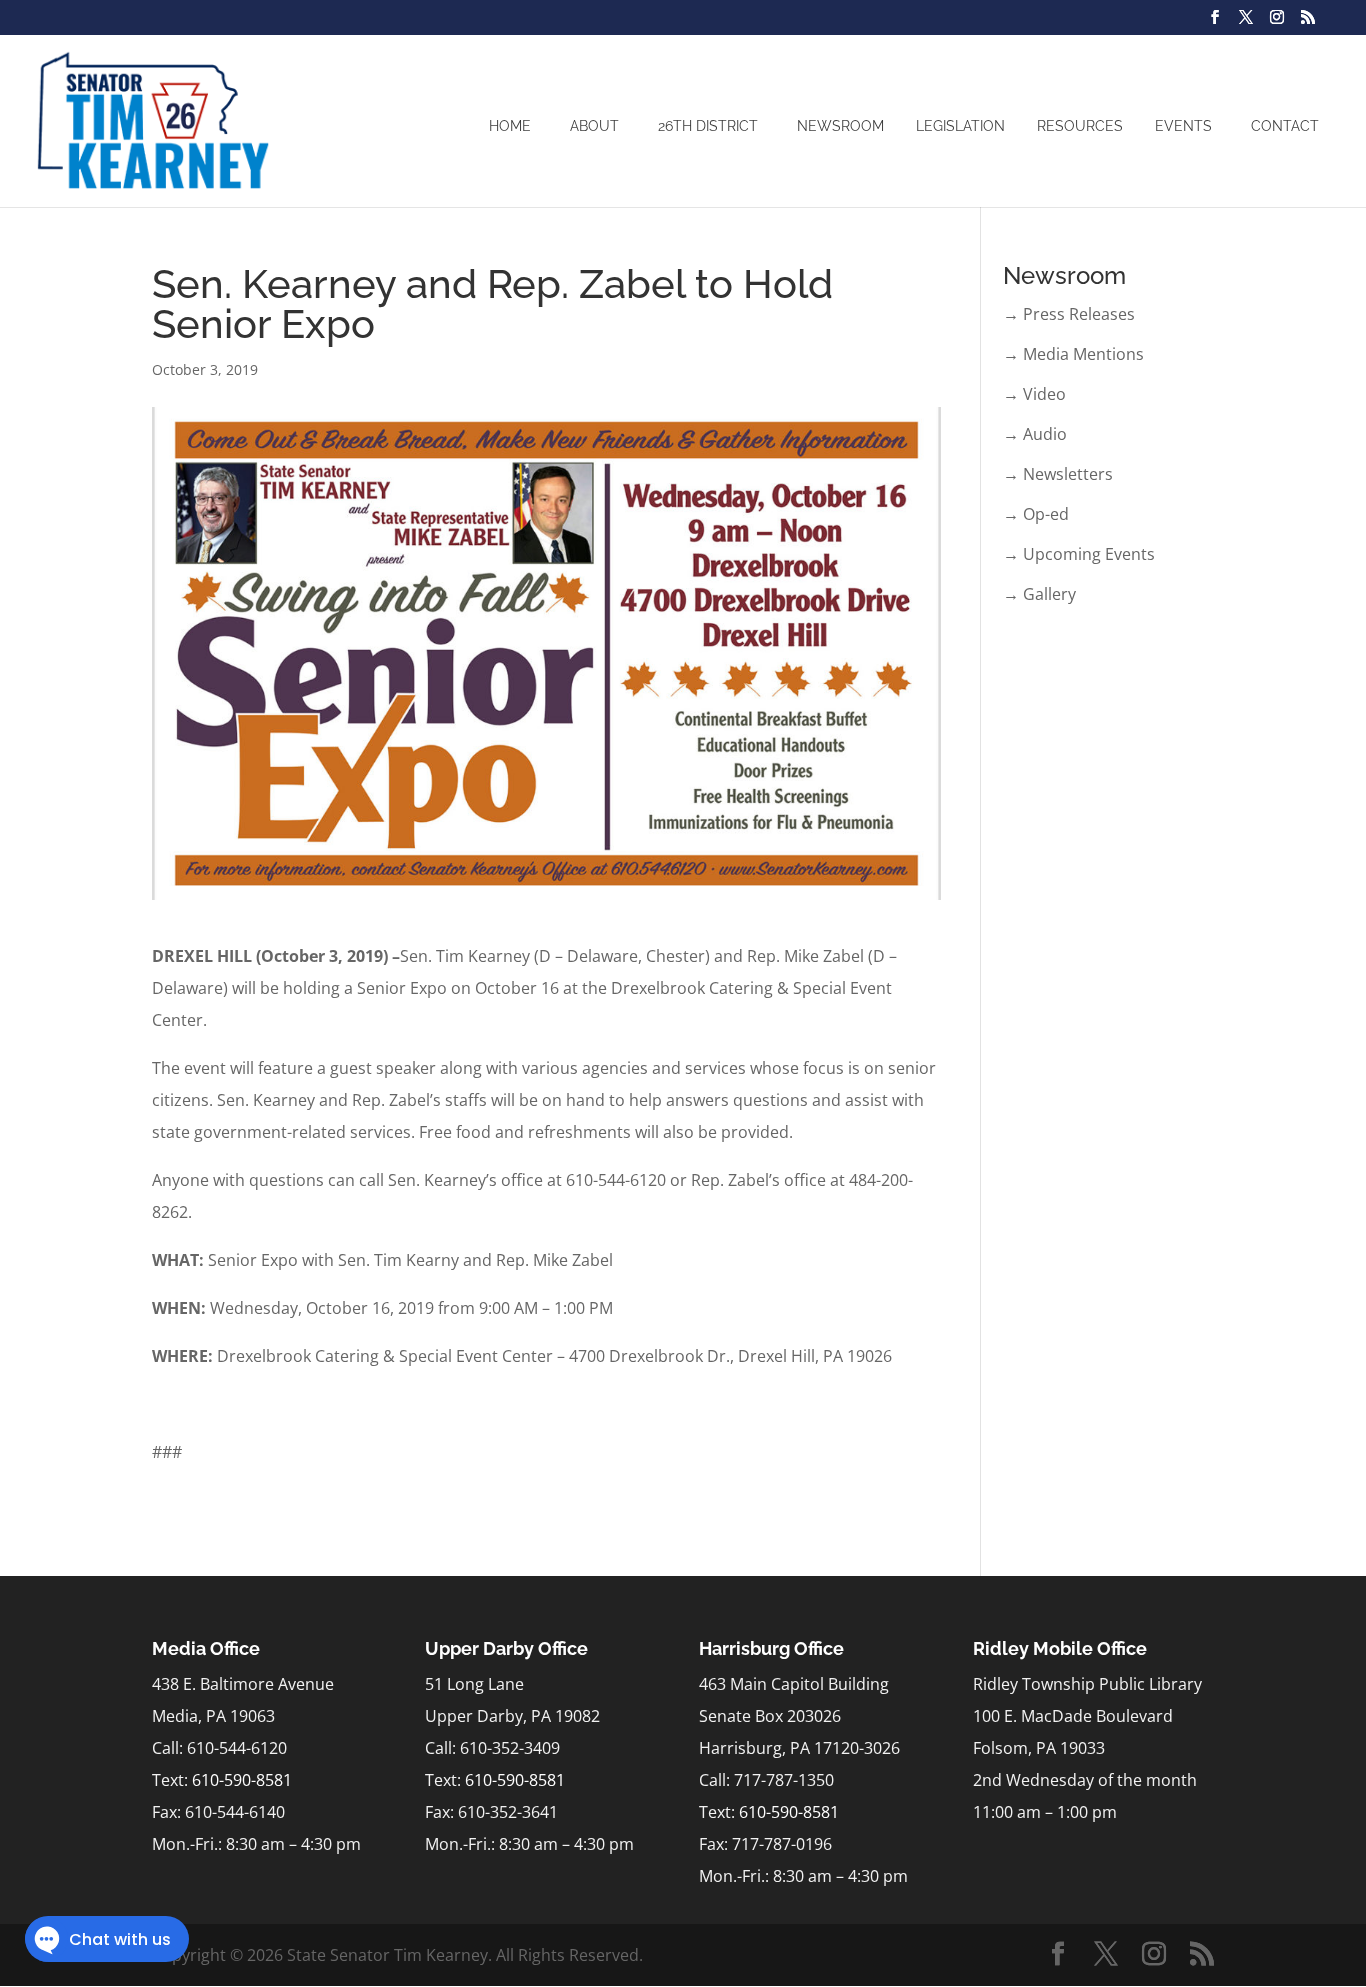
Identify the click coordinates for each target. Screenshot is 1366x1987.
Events (1183, 126)
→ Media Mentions (1073, 354)
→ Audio (1035, 434)
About (594, 126)
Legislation (960, 126)
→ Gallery (1039, 594)
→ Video (1034, 394)
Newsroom (840, 126)
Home (510, 126)
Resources (1080, 126)
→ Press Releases (1069, 314)
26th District (708, 126)
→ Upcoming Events (1079, 554)
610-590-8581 (242, 1780)
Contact (1285, 126)
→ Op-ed (1036, 514)
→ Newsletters (1058, 474)
